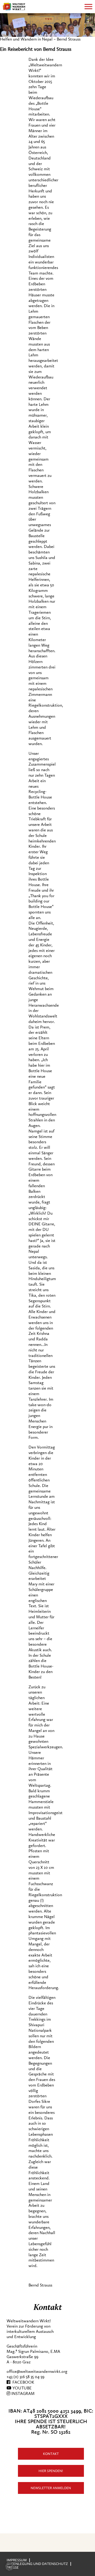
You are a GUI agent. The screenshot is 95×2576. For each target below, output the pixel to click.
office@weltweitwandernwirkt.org (37, 2372)
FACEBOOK (22, 2382)
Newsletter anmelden (51, 2488)
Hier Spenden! (51, 2471)
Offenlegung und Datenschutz (37, 2564)
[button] (9, 2567)
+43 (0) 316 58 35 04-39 (25, 2377)
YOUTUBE (22, 2388)
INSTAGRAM (22, 2394)
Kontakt (51, 2454)
